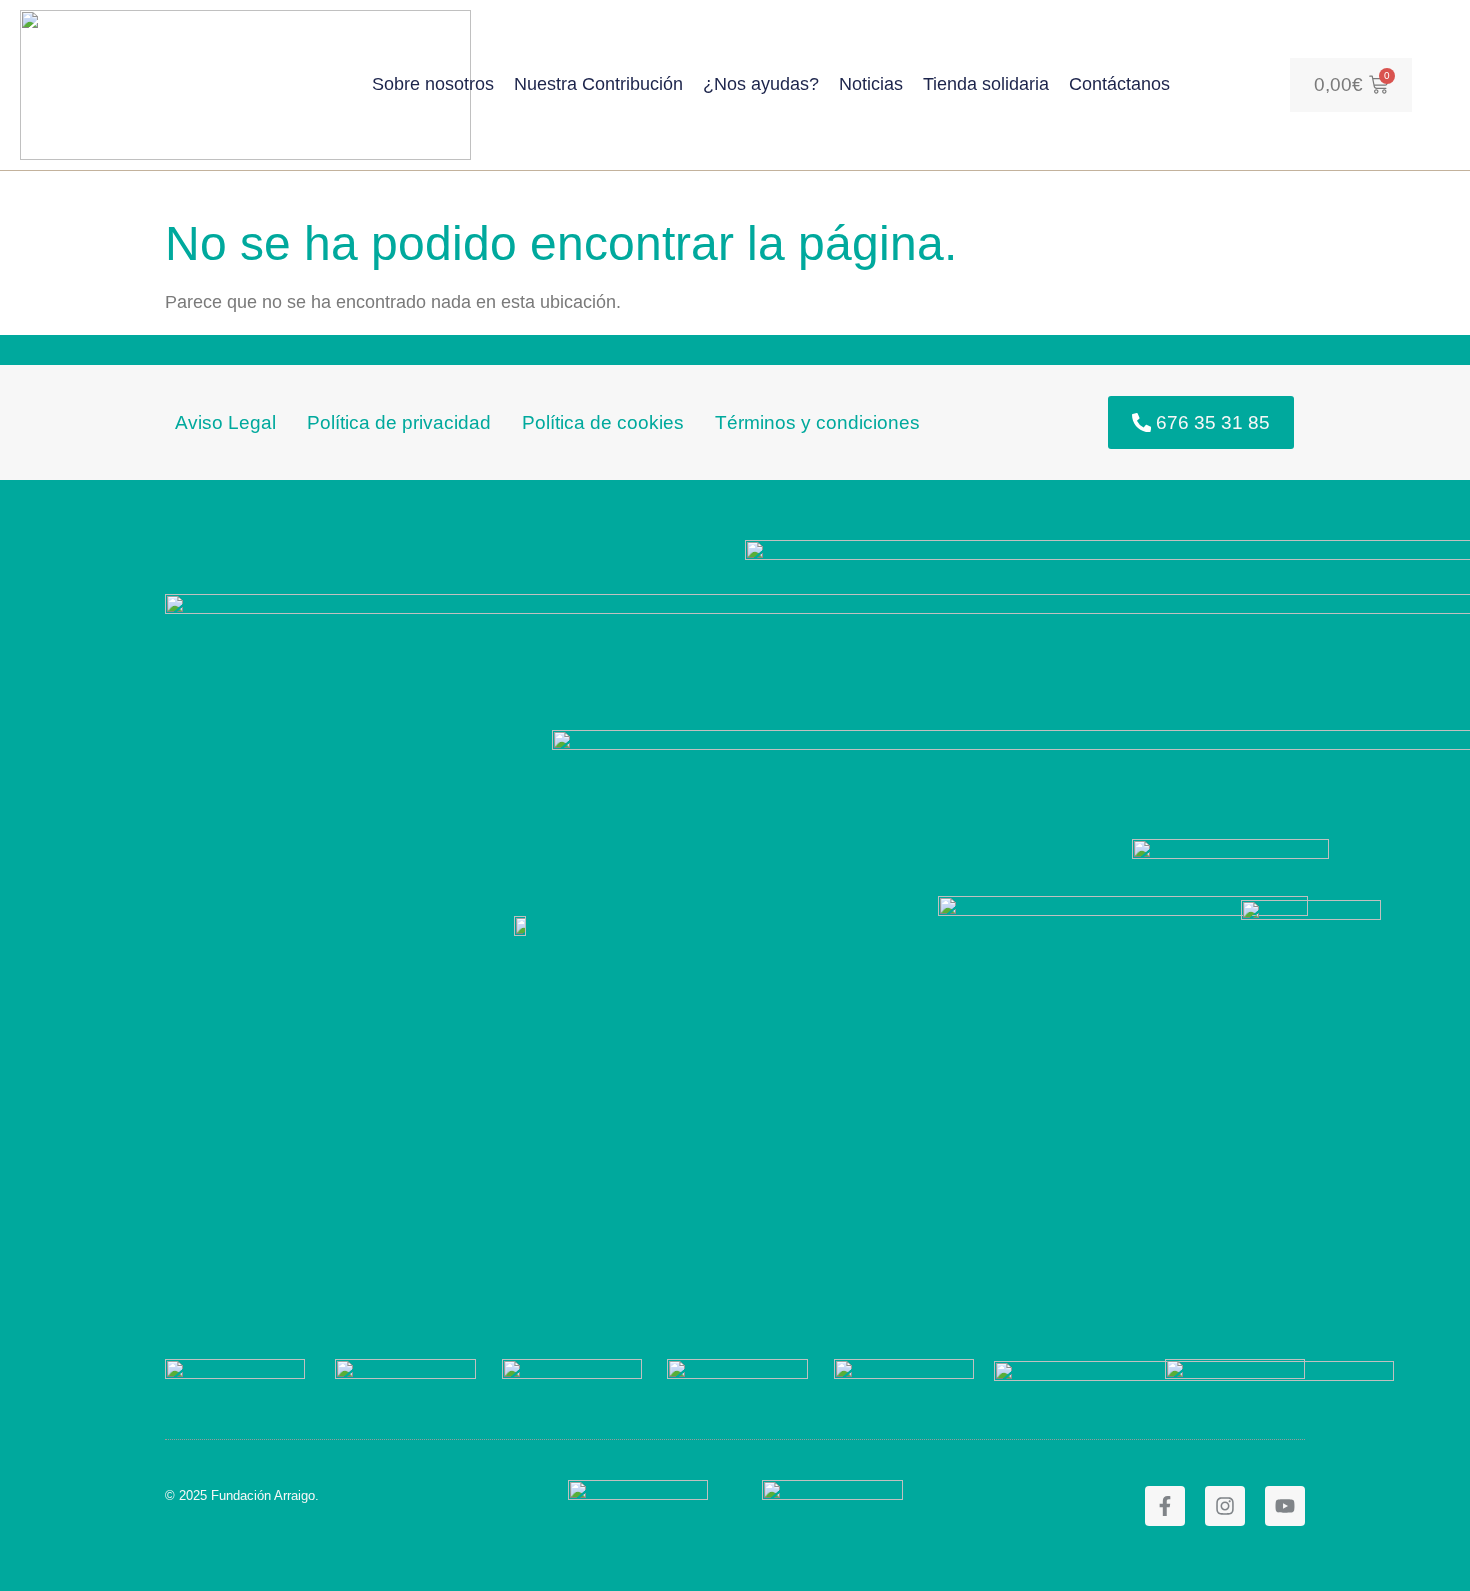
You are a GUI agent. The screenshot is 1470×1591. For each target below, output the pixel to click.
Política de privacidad (399, 422)
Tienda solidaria (986, 84)
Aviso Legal (225, 422)
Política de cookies (603, 422)
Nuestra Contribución (598, 84)
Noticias (871, 84)
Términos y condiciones (817, 422)
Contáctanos (1119, 84)
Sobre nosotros (433, 84)
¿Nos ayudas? (761, 84)
